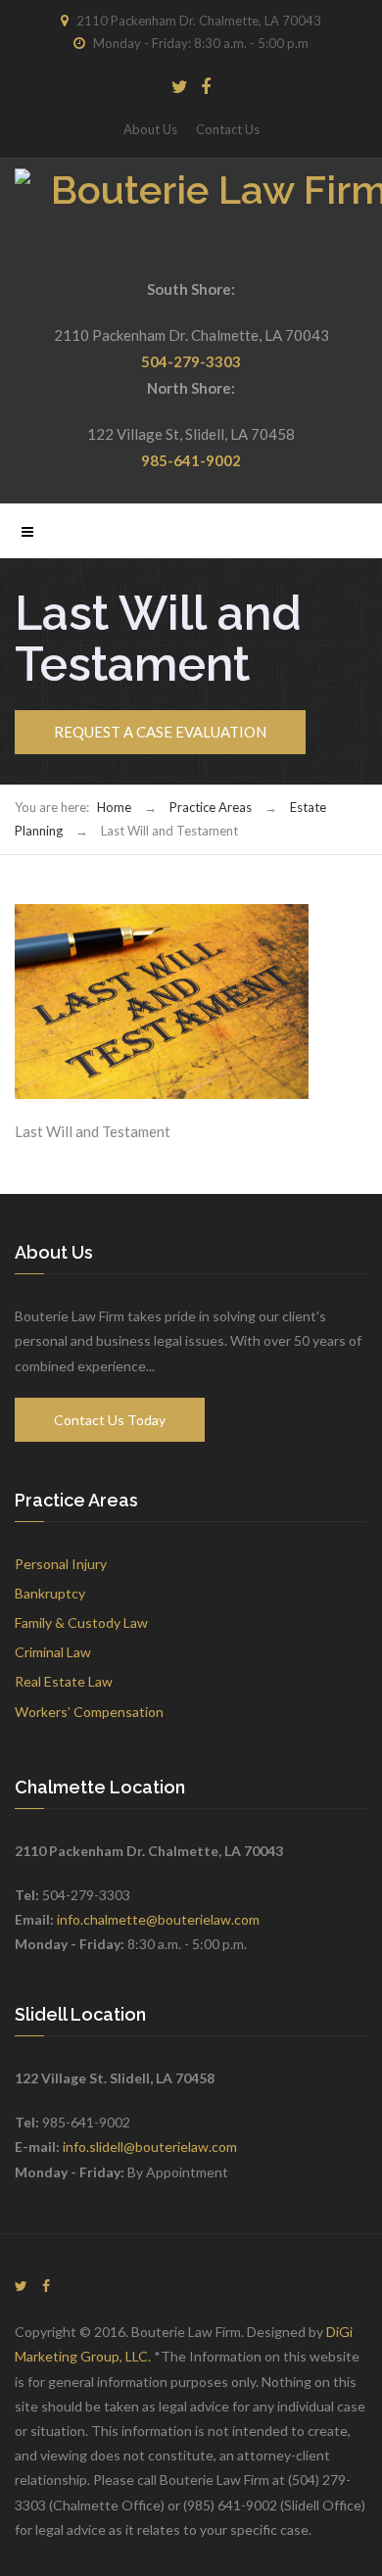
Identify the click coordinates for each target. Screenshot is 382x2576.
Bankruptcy (50, 1593)
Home (114, 807)
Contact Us (228, 129)
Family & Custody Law (81, 1622)
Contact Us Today (110, 1420)
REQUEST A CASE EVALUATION (160, 732)
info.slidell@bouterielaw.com (150, 2147)
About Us (150, 129)
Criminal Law (53, 1652)
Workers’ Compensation (89, 1712)
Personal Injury (61, 1564)
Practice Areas (211, 807)
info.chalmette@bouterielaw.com (158, 1919)
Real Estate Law (64, 1681)
